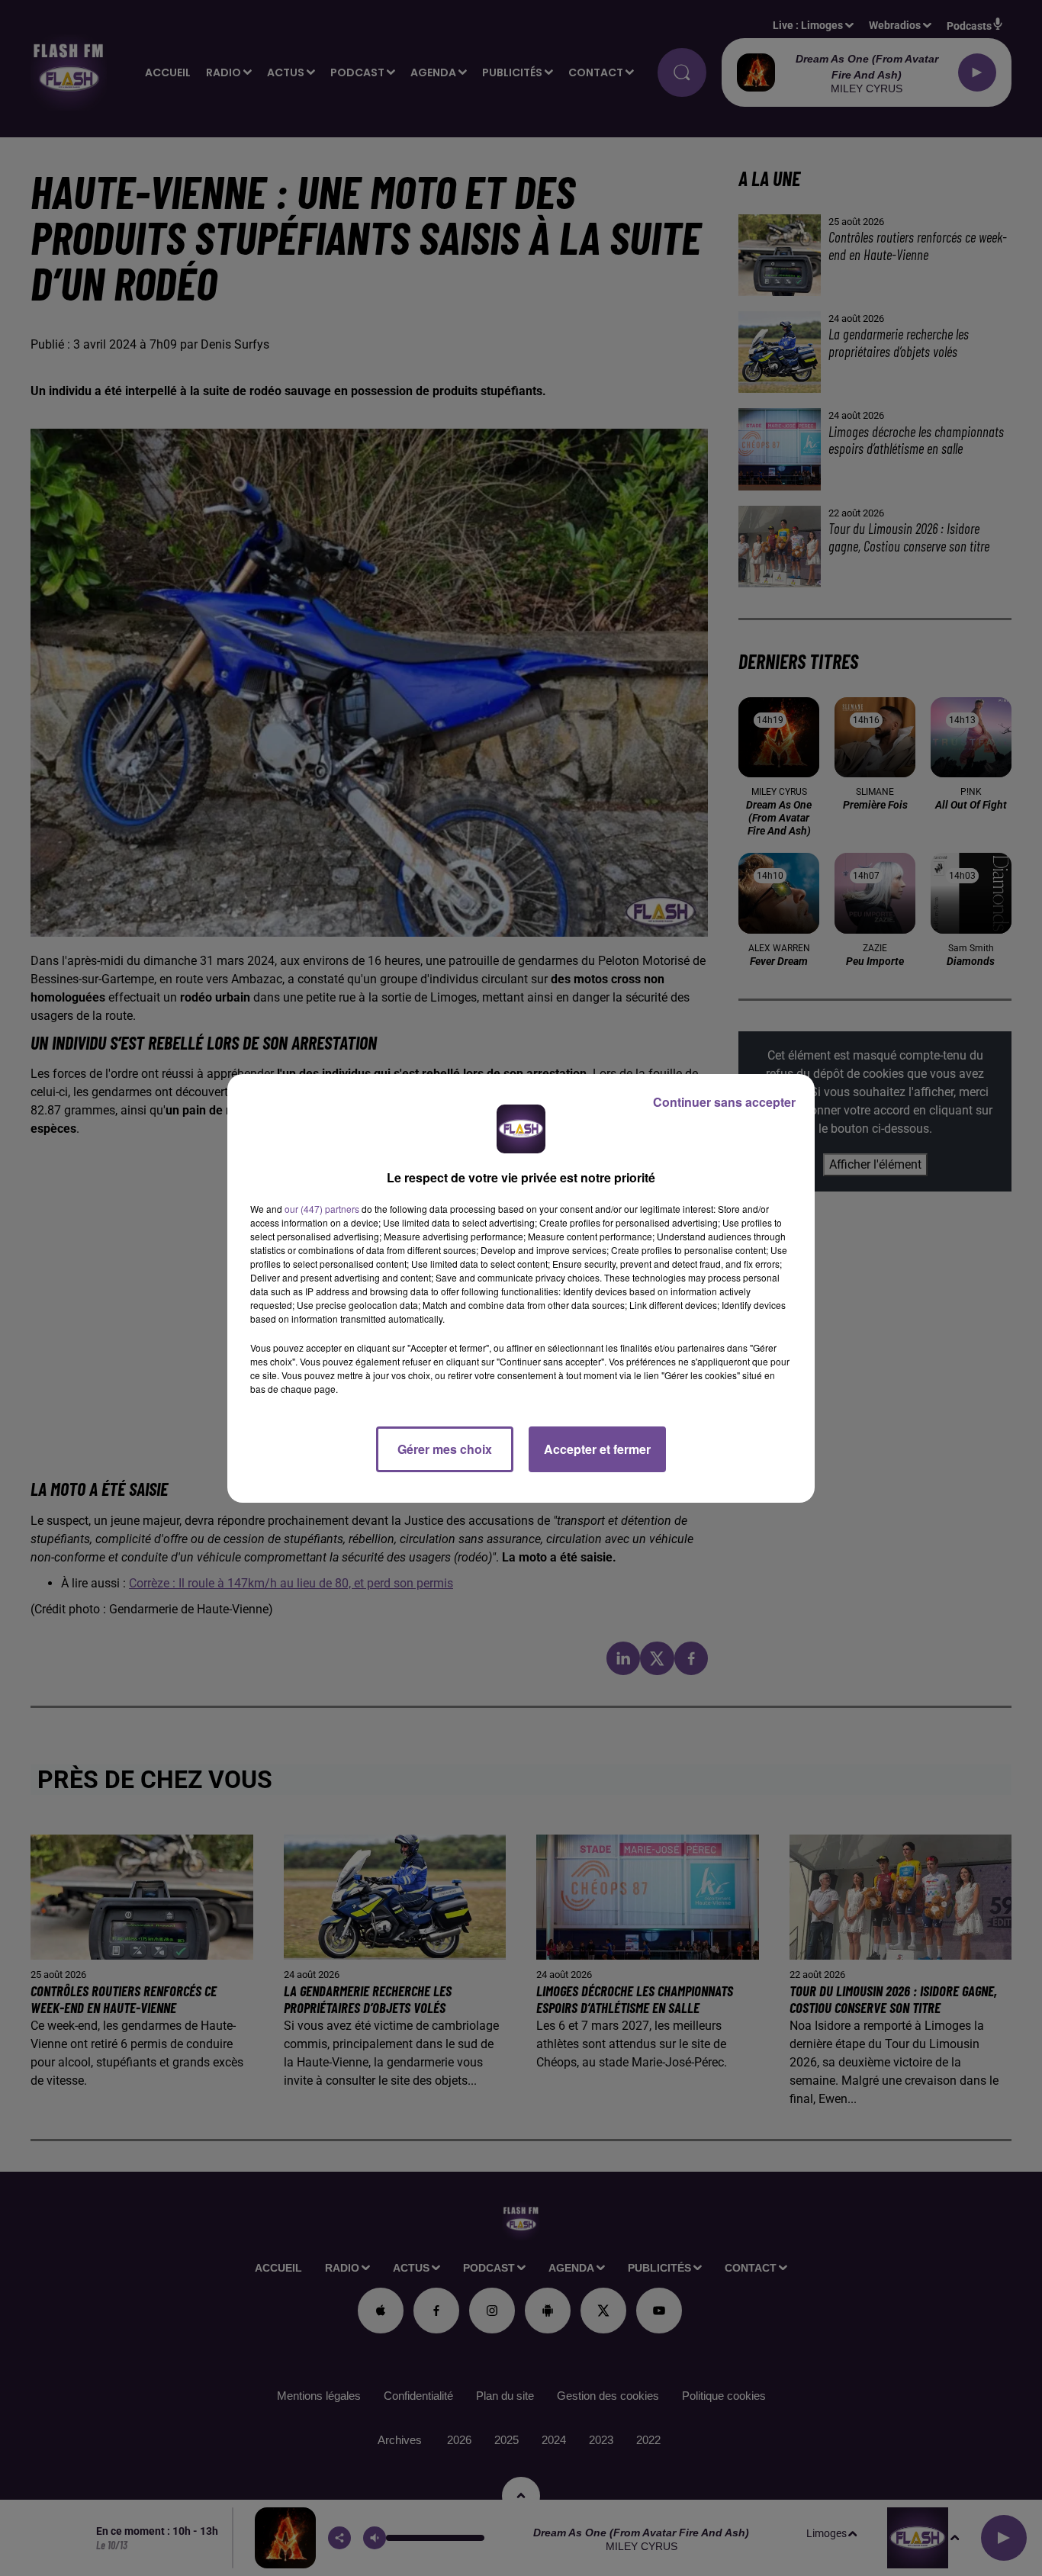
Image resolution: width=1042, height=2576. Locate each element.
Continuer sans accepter (724, 1102)
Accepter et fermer (597, 1449)
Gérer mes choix (445, 1449)
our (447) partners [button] (322, 1209)
